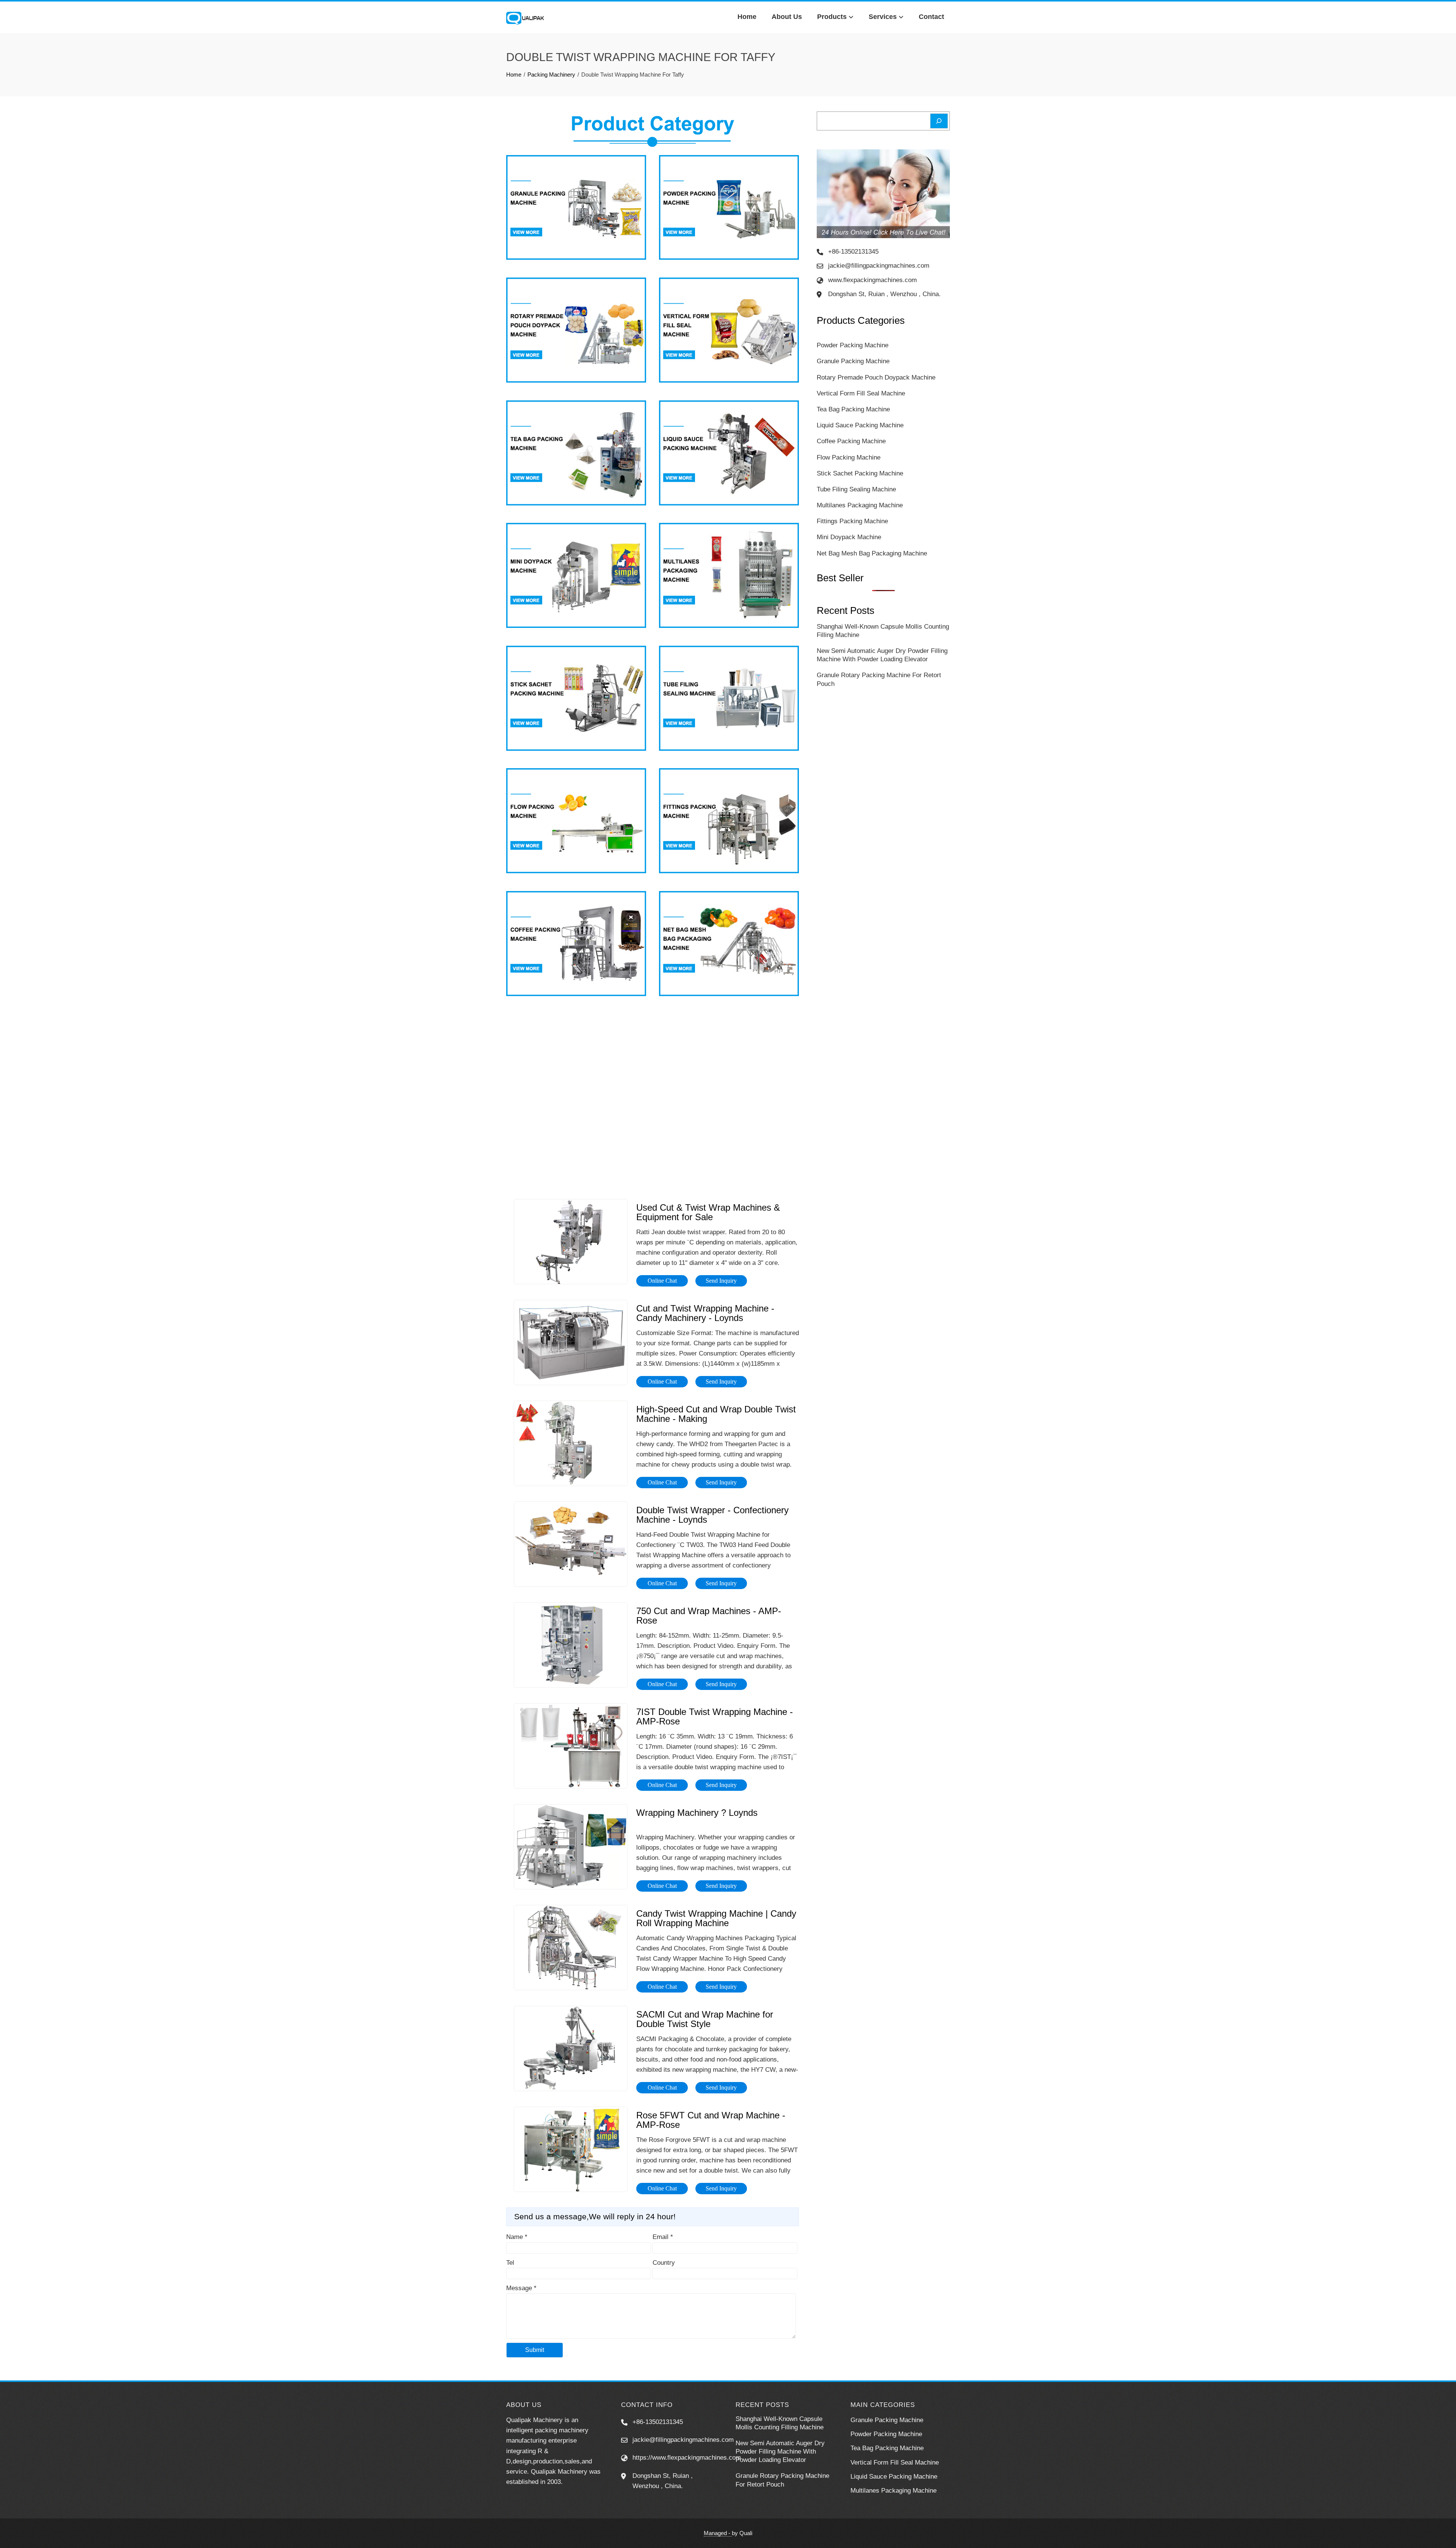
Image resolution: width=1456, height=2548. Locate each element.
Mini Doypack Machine (849, 537)
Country (664, 2263)
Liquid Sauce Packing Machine (860, 425)
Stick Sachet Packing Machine (860, 473)
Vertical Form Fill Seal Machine (861, 393)
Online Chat (662, 1281)
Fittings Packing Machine (852, 521)
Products (832, 17)
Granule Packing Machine (853, 361)
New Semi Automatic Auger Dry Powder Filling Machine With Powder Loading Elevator (780, 2452)
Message (521, 2288)
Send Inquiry (721, 1281)
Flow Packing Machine (849, 457)
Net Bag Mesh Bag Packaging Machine (872, 553)
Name (517, 2237)
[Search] (939, 121)
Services (883, 17)
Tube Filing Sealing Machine (856, 489)
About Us (787, 17)
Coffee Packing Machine (851, 441)
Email (663, 2237)
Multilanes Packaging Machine (860, 505)
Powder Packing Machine (853, 345)
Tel (510, 2263)
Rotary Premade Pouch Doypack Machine (876, 377)
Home (747, 17)
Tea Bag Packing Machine (853, 409)
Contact (931, 17)
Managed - (718, 2533)
